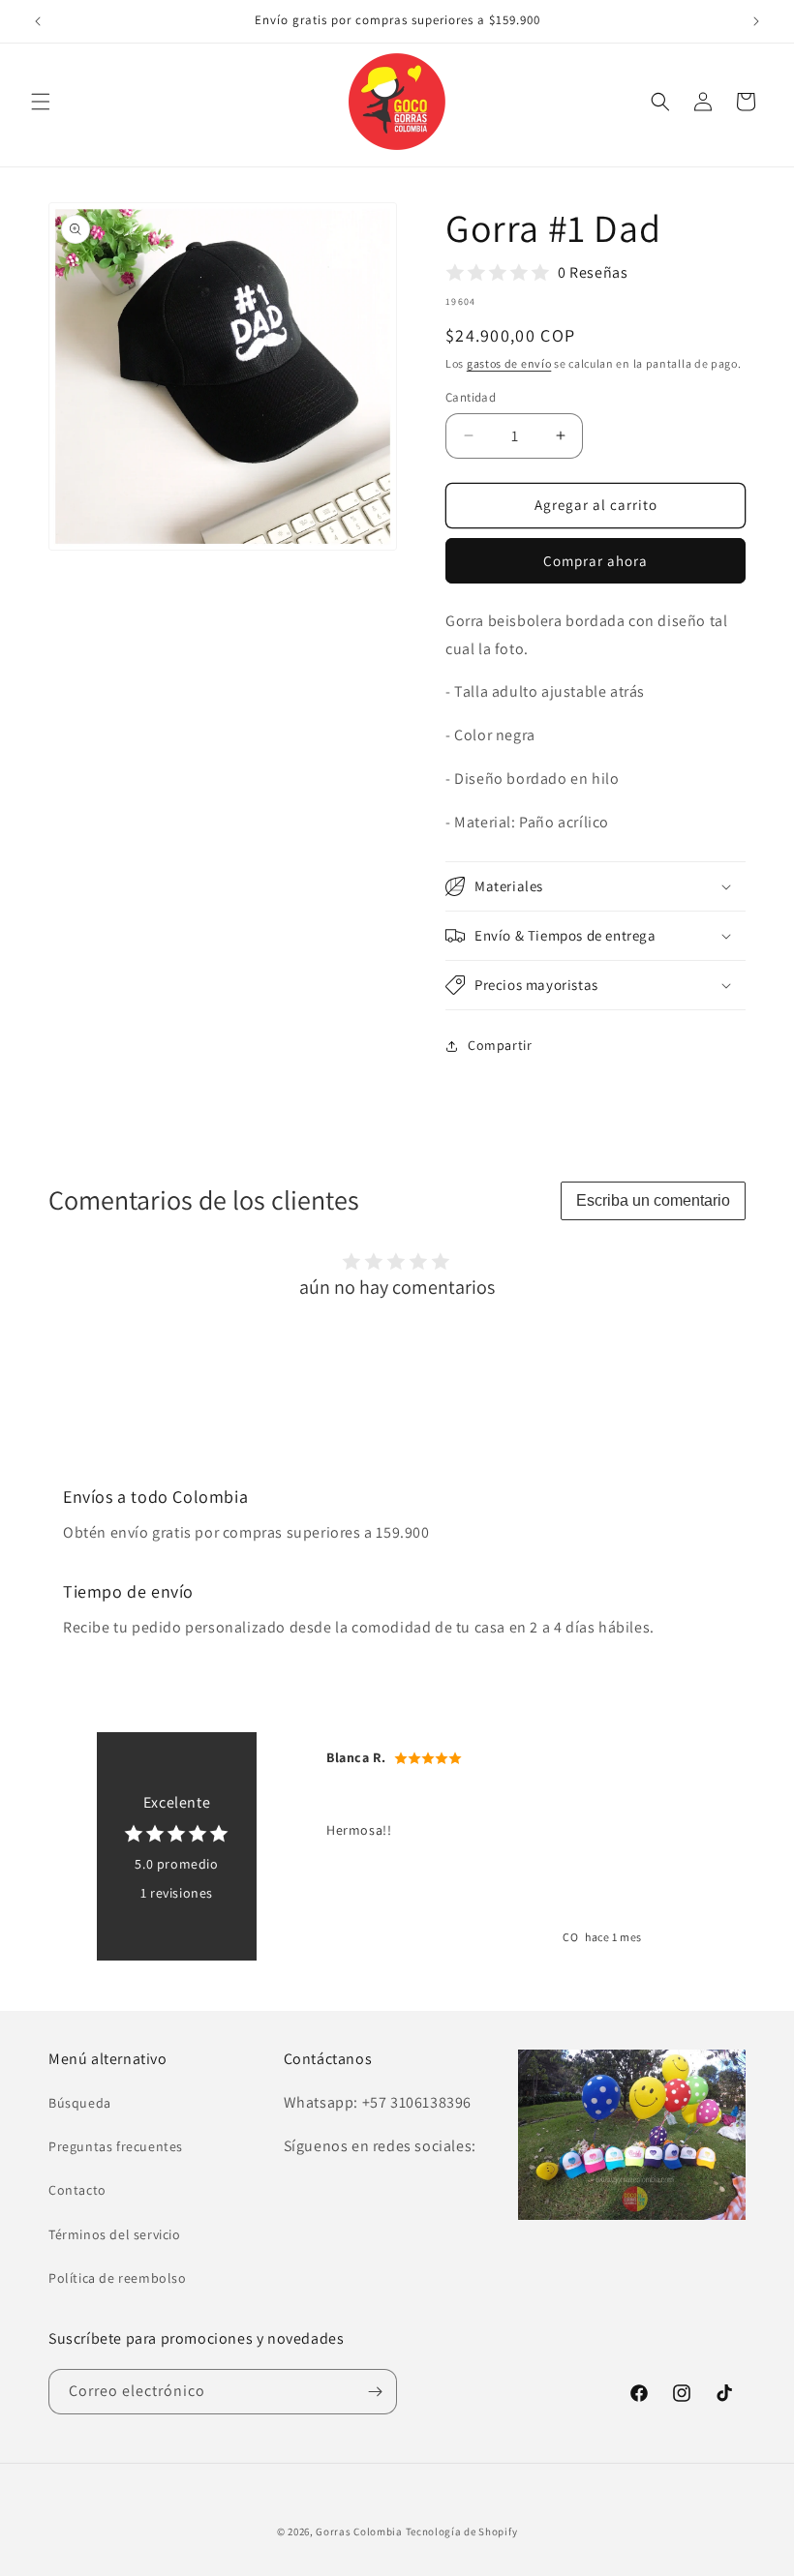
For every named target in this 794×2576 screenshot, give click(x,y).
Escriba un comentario (653, 1200)
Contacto (77, 2190)
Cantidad (471, 397)
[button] (41, 102)
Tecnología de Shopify (462, 2531)
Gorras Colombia (359, 2531)
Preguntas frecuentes (116, 2146)
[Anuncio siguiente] (756, 21)
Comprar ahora (595, 561)
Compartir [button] (500, 1045)
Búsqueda (80, 2103)
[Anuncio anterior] (38, 21)
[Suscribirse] (375, 2392)
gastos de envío (509, 363)
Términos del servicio (115, 2234)
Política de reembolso (118, 2278)
